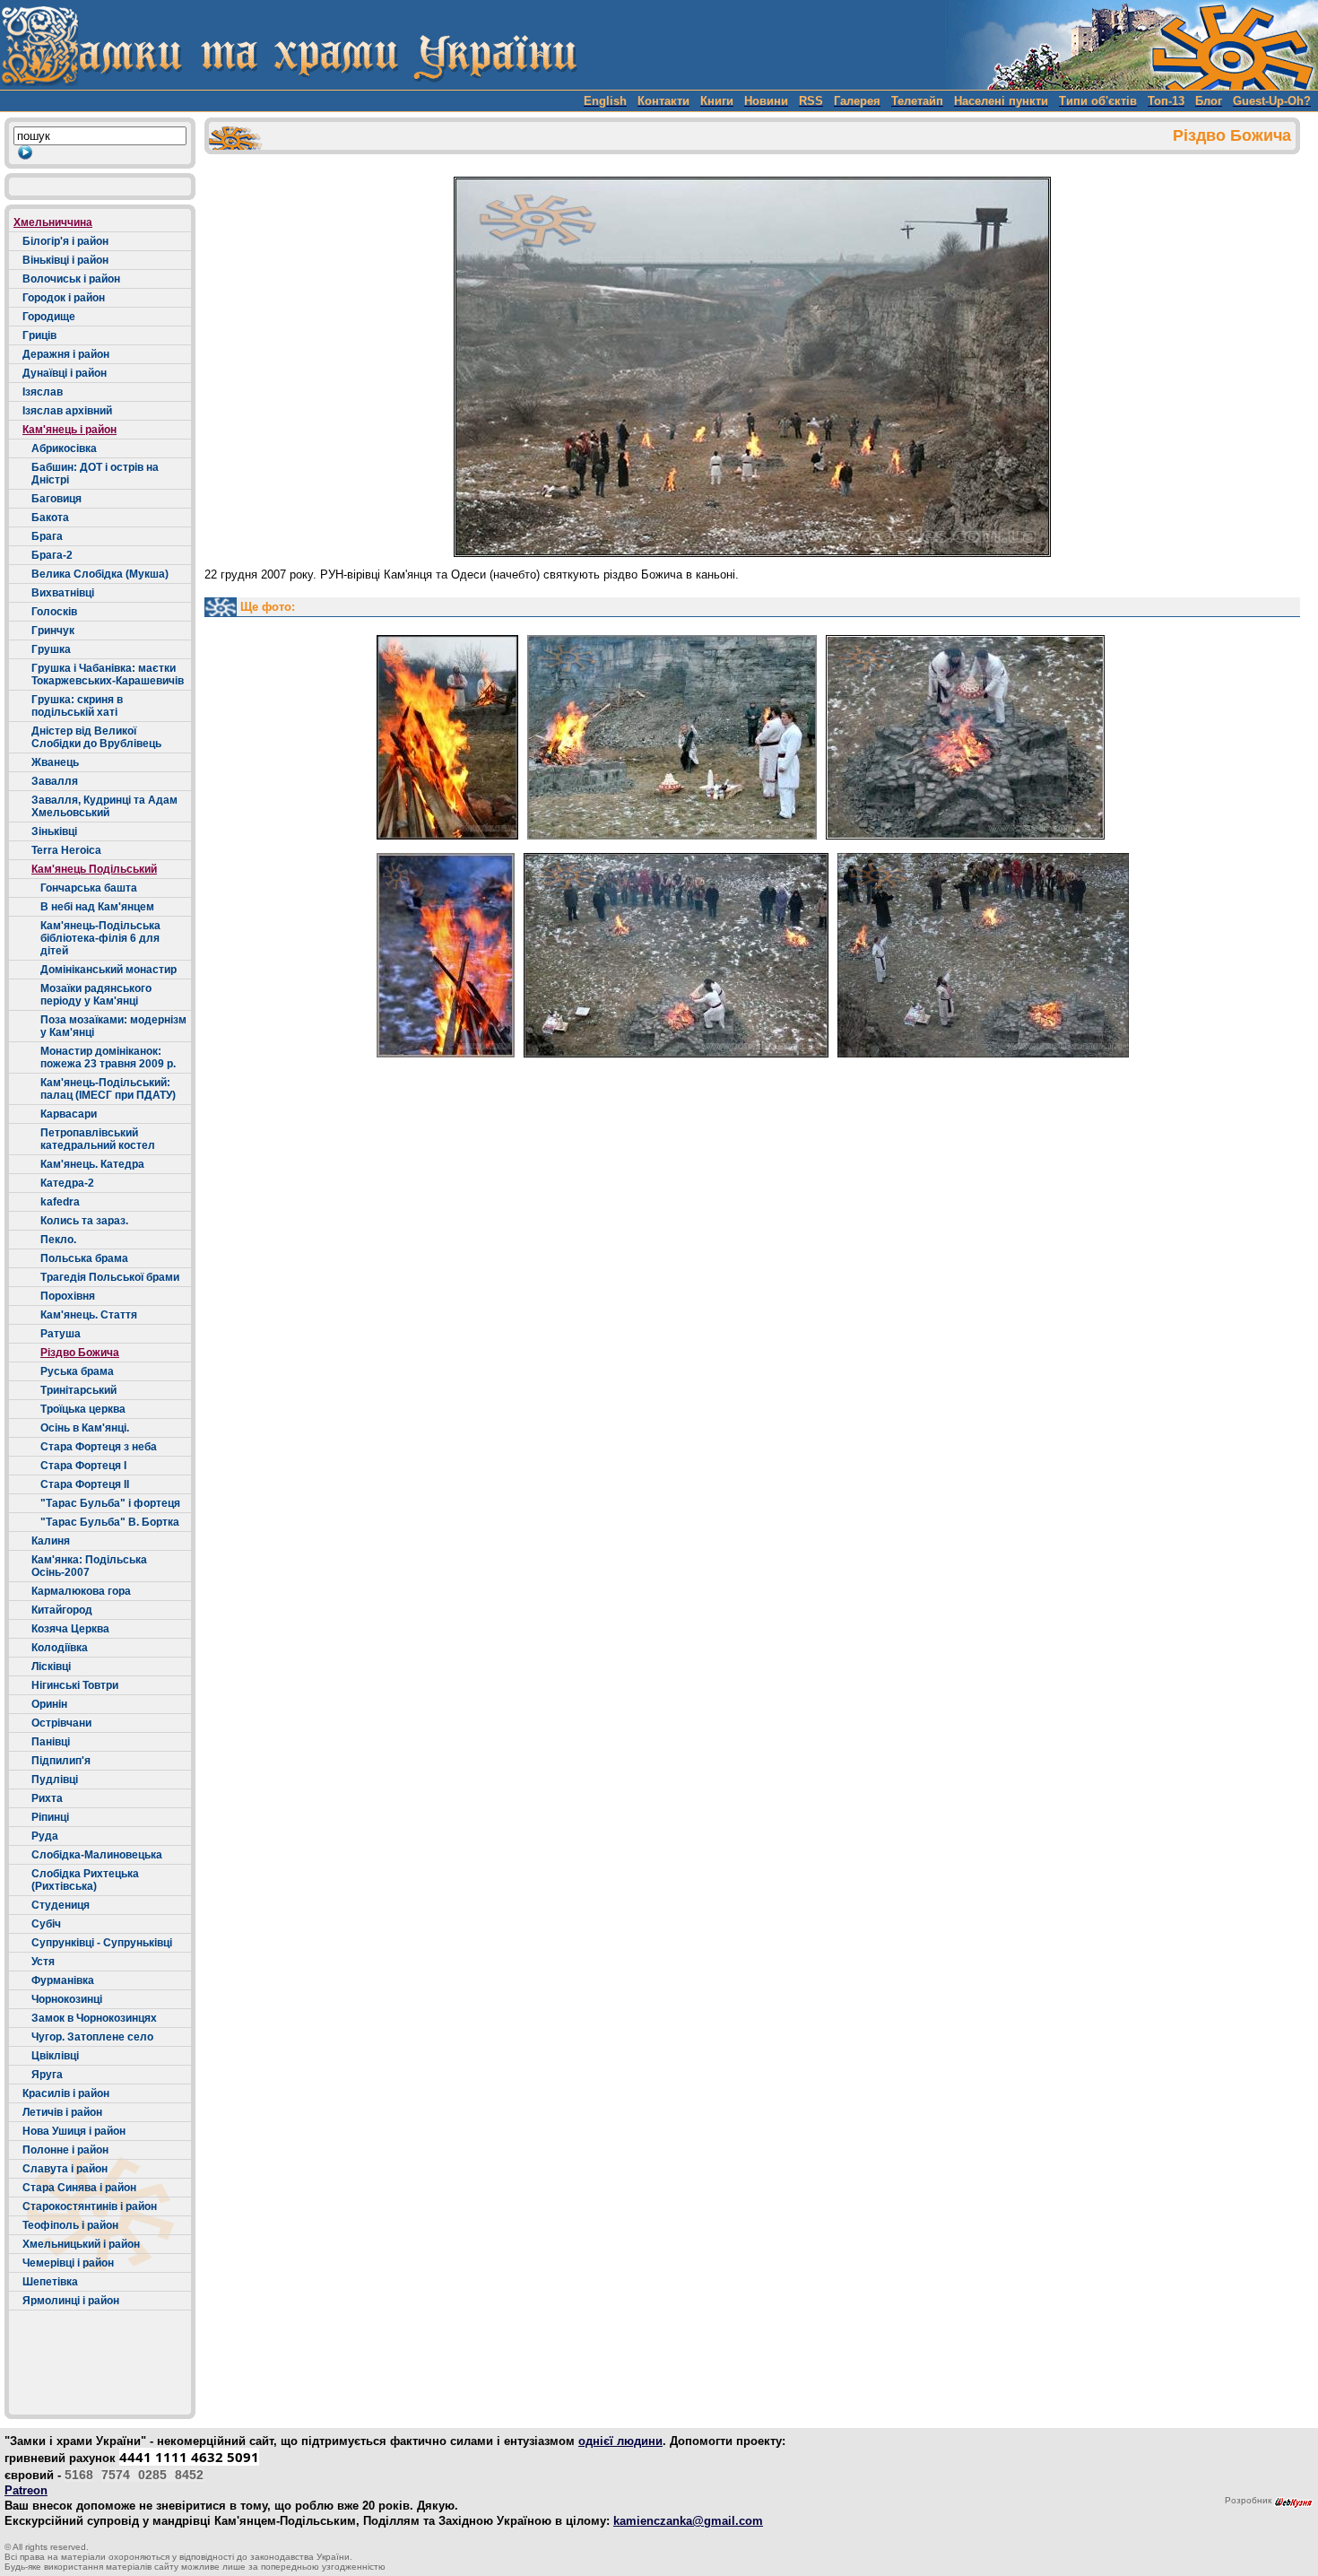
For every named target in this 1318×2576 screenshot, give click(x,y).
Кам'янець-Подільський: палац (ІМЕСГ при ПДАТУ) (108, 1089)
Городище (49, 317)
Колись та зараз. (84, 1221)
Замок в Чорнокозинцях (94, 2018)
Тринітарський (78, 1390)
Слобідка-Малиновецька (97, 1855)
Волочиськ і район (71, 279)
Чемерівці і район (68, 2263)
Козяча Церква (70, 1629)
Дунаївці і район (65, 373)
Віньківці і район (65, 260)
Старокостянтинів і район (90, 2206)
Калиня (51, 1541)
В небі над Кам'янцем (97, 907)
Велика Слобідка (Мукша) (100, 574)
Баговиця (56, 499)
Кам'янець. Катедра (92, 1164)
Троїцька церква (83, 1409)
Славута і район (65, 2169)
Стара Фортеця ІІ (85, 1484)
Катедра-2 (67, 1183)
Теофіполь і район (70, 2225)
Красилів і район (66, 2093)
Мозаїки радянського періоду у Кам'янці (96, 995)
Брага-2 (52, 555)
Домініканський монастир (108, 970)
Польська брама (84, 1258)
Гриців (39, 335)
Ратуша (61, 1334)
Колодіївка (60, 1648)
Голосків (54, 612)
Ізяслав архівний (67, 411)
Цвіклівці (55, 2056)
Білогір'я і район (65, 241)
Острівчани (61, 1723)
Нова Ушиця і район (74, 2131)
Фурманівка (63, 1980)
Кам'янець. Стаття (89, 1315)
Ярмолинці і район (71, 2301)
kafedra (60, 1202)
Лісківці (51, 1667)
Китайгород (62, 1610)
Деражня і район (66, 354)
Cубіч (46, 1924)
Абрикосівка (64, 448)
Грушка (51, 649)
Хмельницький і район (81, 2244)
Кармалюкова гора (81, 1591)
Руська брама (77, 1371)
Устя (43, 1962)
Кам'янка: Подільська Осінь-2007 (89, 1566)
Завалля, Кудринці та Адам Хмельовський (104, 806)
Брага (47, 536)
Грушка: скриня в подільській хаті (77, 706)
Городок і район (64, 298)
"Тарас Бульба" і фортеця (110, 1503)
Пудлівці (55, 1780)
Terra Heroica (66, 850)
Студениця (61, 1905)
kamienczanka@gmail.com (688, 2521)
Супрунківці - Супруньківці (102, 1943)
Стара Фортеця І (83, 1466)
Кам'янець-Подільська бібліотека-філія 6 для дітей (100, 938)
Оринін (49, 1704)
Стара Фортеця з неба (99, 1447)
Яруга (47, 2075)
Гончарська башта (89, 888)
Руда (45, 1836)
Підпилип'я (61, 1761)
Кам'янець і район (69, 430)
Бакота (50, 518)
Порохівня (68, 1296)
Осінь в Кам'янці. (85, 1428)
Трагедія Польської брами (110, 1277)
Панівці (51, 1742)
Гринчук (53, 631)
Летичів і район (62, 2112)
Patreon (26, 2490)
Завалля (55, 781)
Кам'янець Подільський (94, 869)
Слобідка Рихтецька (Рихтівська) (85, 1880)
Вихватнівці (63, 593)
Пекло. (58, 1240)
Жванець (55, 762)
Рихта (47, 1798)
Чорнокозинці (67, 1999)
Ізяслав (43, 392)
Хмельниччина (53, 222)
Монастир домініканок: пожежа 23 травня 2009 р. (108, 1057)
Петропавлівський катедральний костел (98, 1139)
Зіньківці (54, 831)
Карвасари (69, 1114)
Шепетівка (50, 2282)
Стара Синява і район (79, 2188)
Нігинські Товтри (75, 1685)
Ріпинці (50, 1817)
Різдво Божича (80, 1353)
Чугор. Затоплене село (92, 2037)
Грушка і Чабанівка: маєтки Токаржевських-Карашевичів (108, 674)
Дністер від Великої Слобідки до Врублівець (96, 737)
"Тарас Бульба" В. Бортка (110, 1522)
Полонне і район (65, 2150)
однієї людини (620, 2441)
